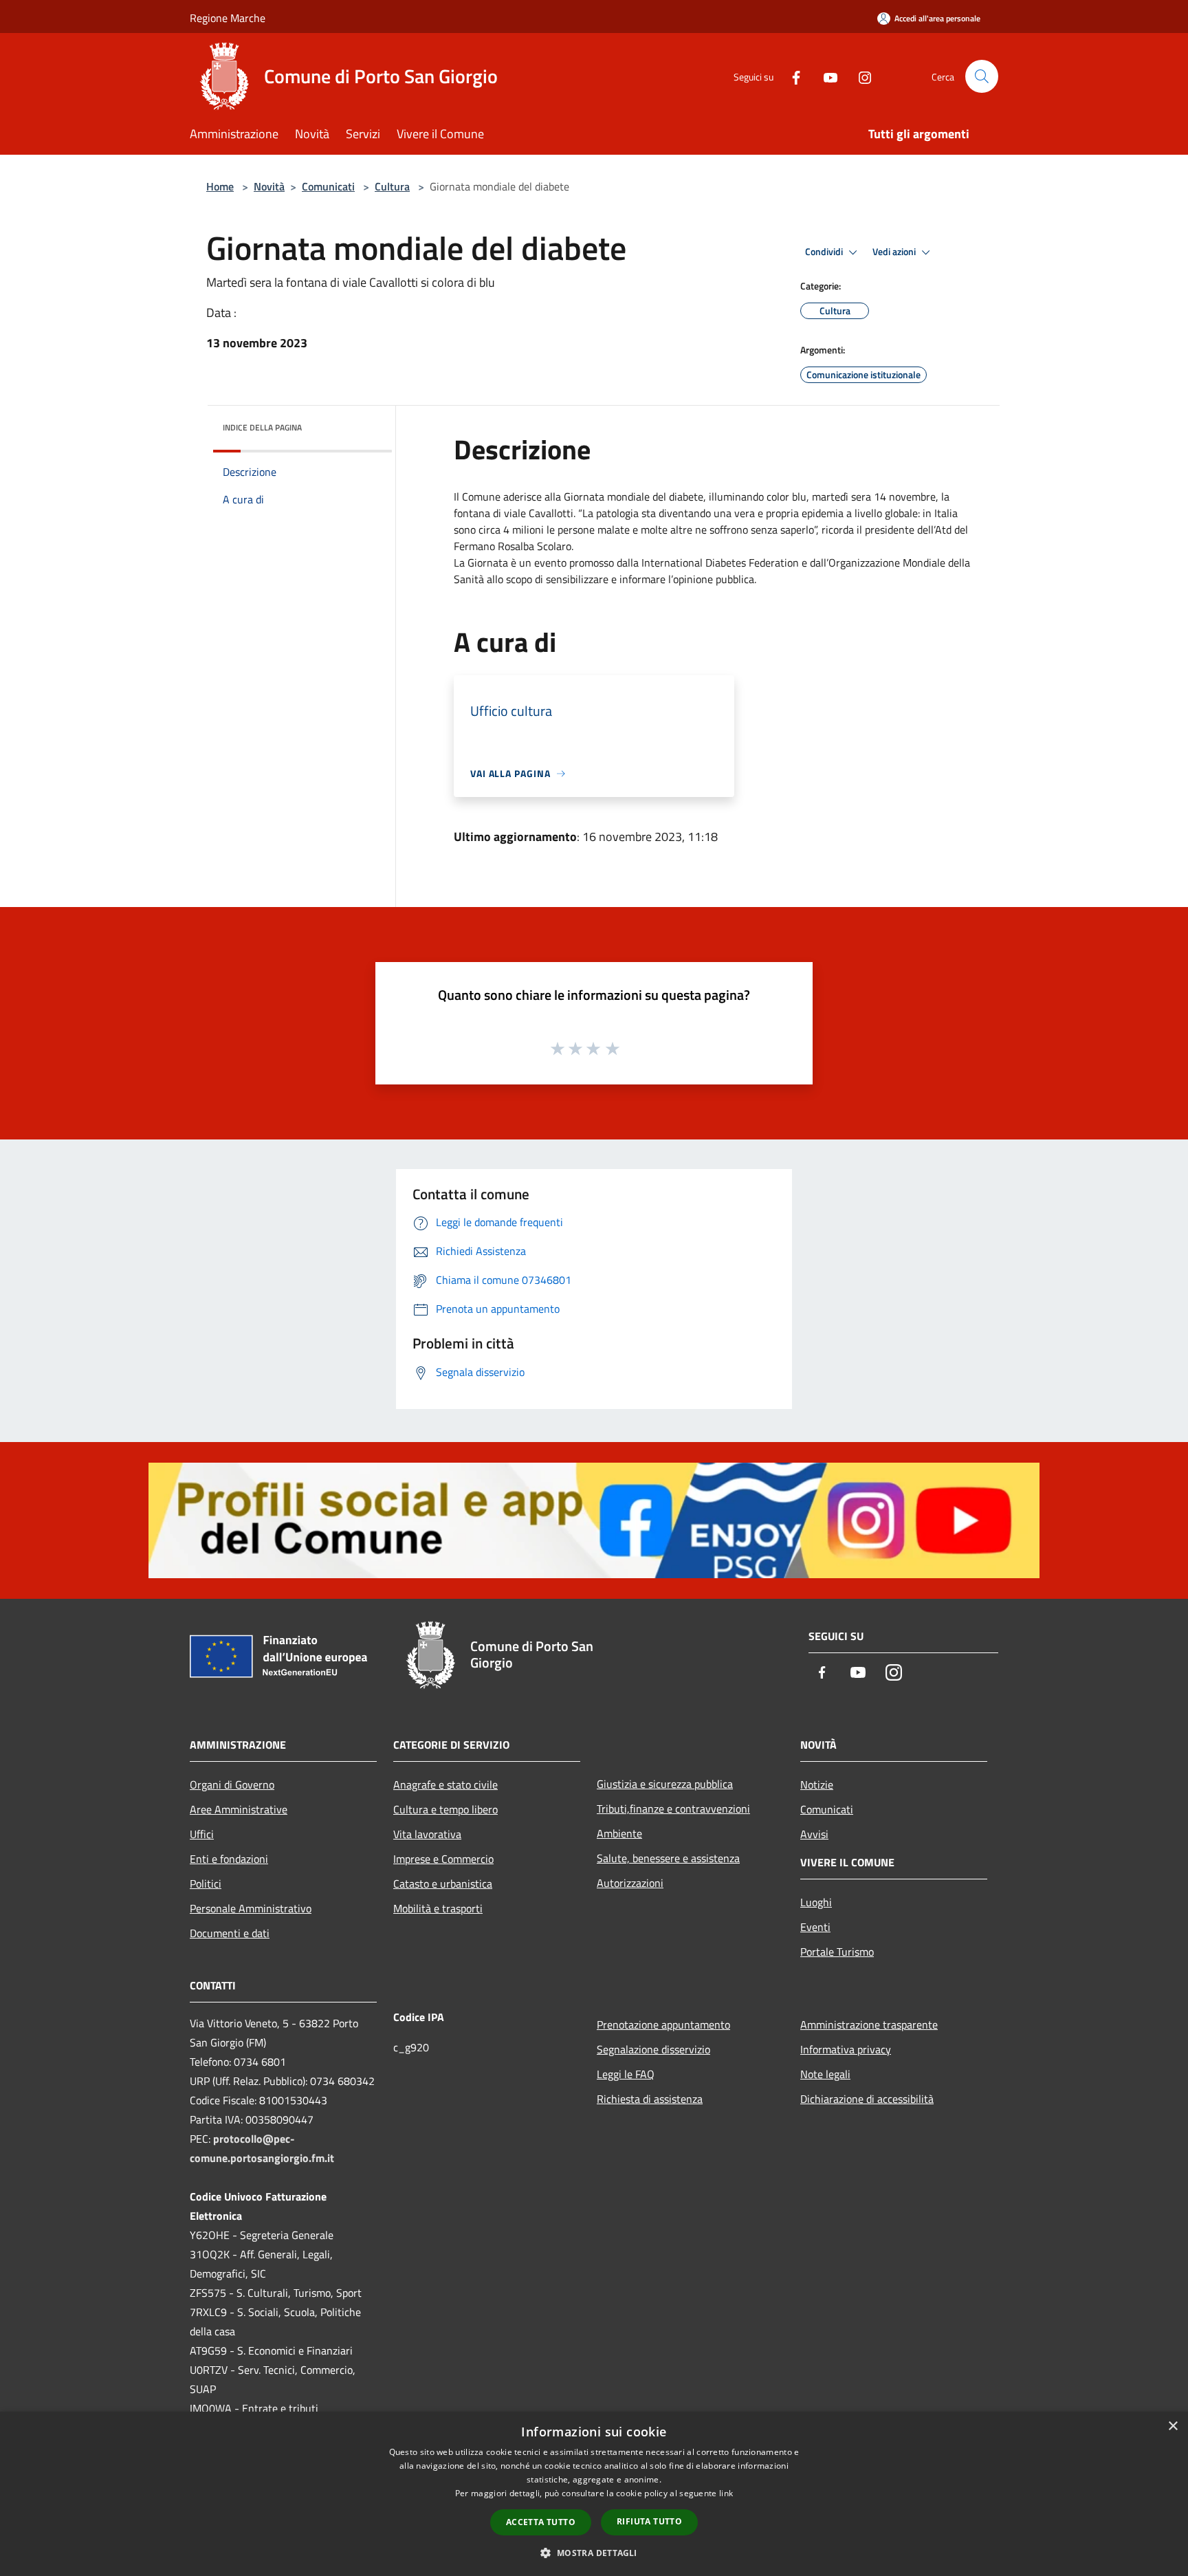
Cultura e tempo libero (445, 1809)
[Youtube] (825, 76)
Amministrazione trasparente (869, 2024)
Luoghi (816, 1902)
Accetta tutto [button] (541, 2522)
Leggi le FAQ (626, 2074)
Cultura (392, 186)
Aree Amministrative (239, 1809)
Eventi (815, 1927)
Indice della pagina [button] (262, 427)
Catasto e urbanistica (443, 1884)
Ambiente (619, 1833)
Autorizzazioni (630, 1883)
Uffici (202, 1834)
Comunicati (328, 186)
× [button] (1173, 2426)
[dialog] (594, 2494)
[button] (594, 2553)
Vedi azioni (895, 252)
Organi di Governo (232, 1784)
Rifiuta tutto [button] (649, 2521)
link (726, 2493)
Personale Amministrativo (251, 1908)
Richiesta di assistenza (650, 2099)
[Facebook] (791, 76)
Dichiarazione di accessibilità (867, 2099)
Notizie (817, 1784)
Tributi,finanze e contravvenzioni (673, 1809)
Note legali (825, 2074)
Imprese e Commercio (443, 1859)
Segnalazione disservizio (653, 2049)
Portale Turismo (837, 1952)
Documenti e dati (230, 1933)
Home (220, 186)
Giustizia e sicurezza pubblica (665, 1784)
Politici (206, 1884)
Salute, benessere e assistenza (668, 1858)
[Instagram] (859, 76)
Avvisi (814, 1834)
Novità (269, 186)
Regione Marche (228, 18)
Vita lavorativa (427, 1834)
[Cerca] (982, 76)
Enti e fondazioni (229, 1859)
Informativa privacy (846, 2049)
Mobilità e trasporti (438, 1908)
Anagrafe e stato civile (445, 1784)
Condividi (825, 252)
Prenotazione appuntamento (663, 2024)
